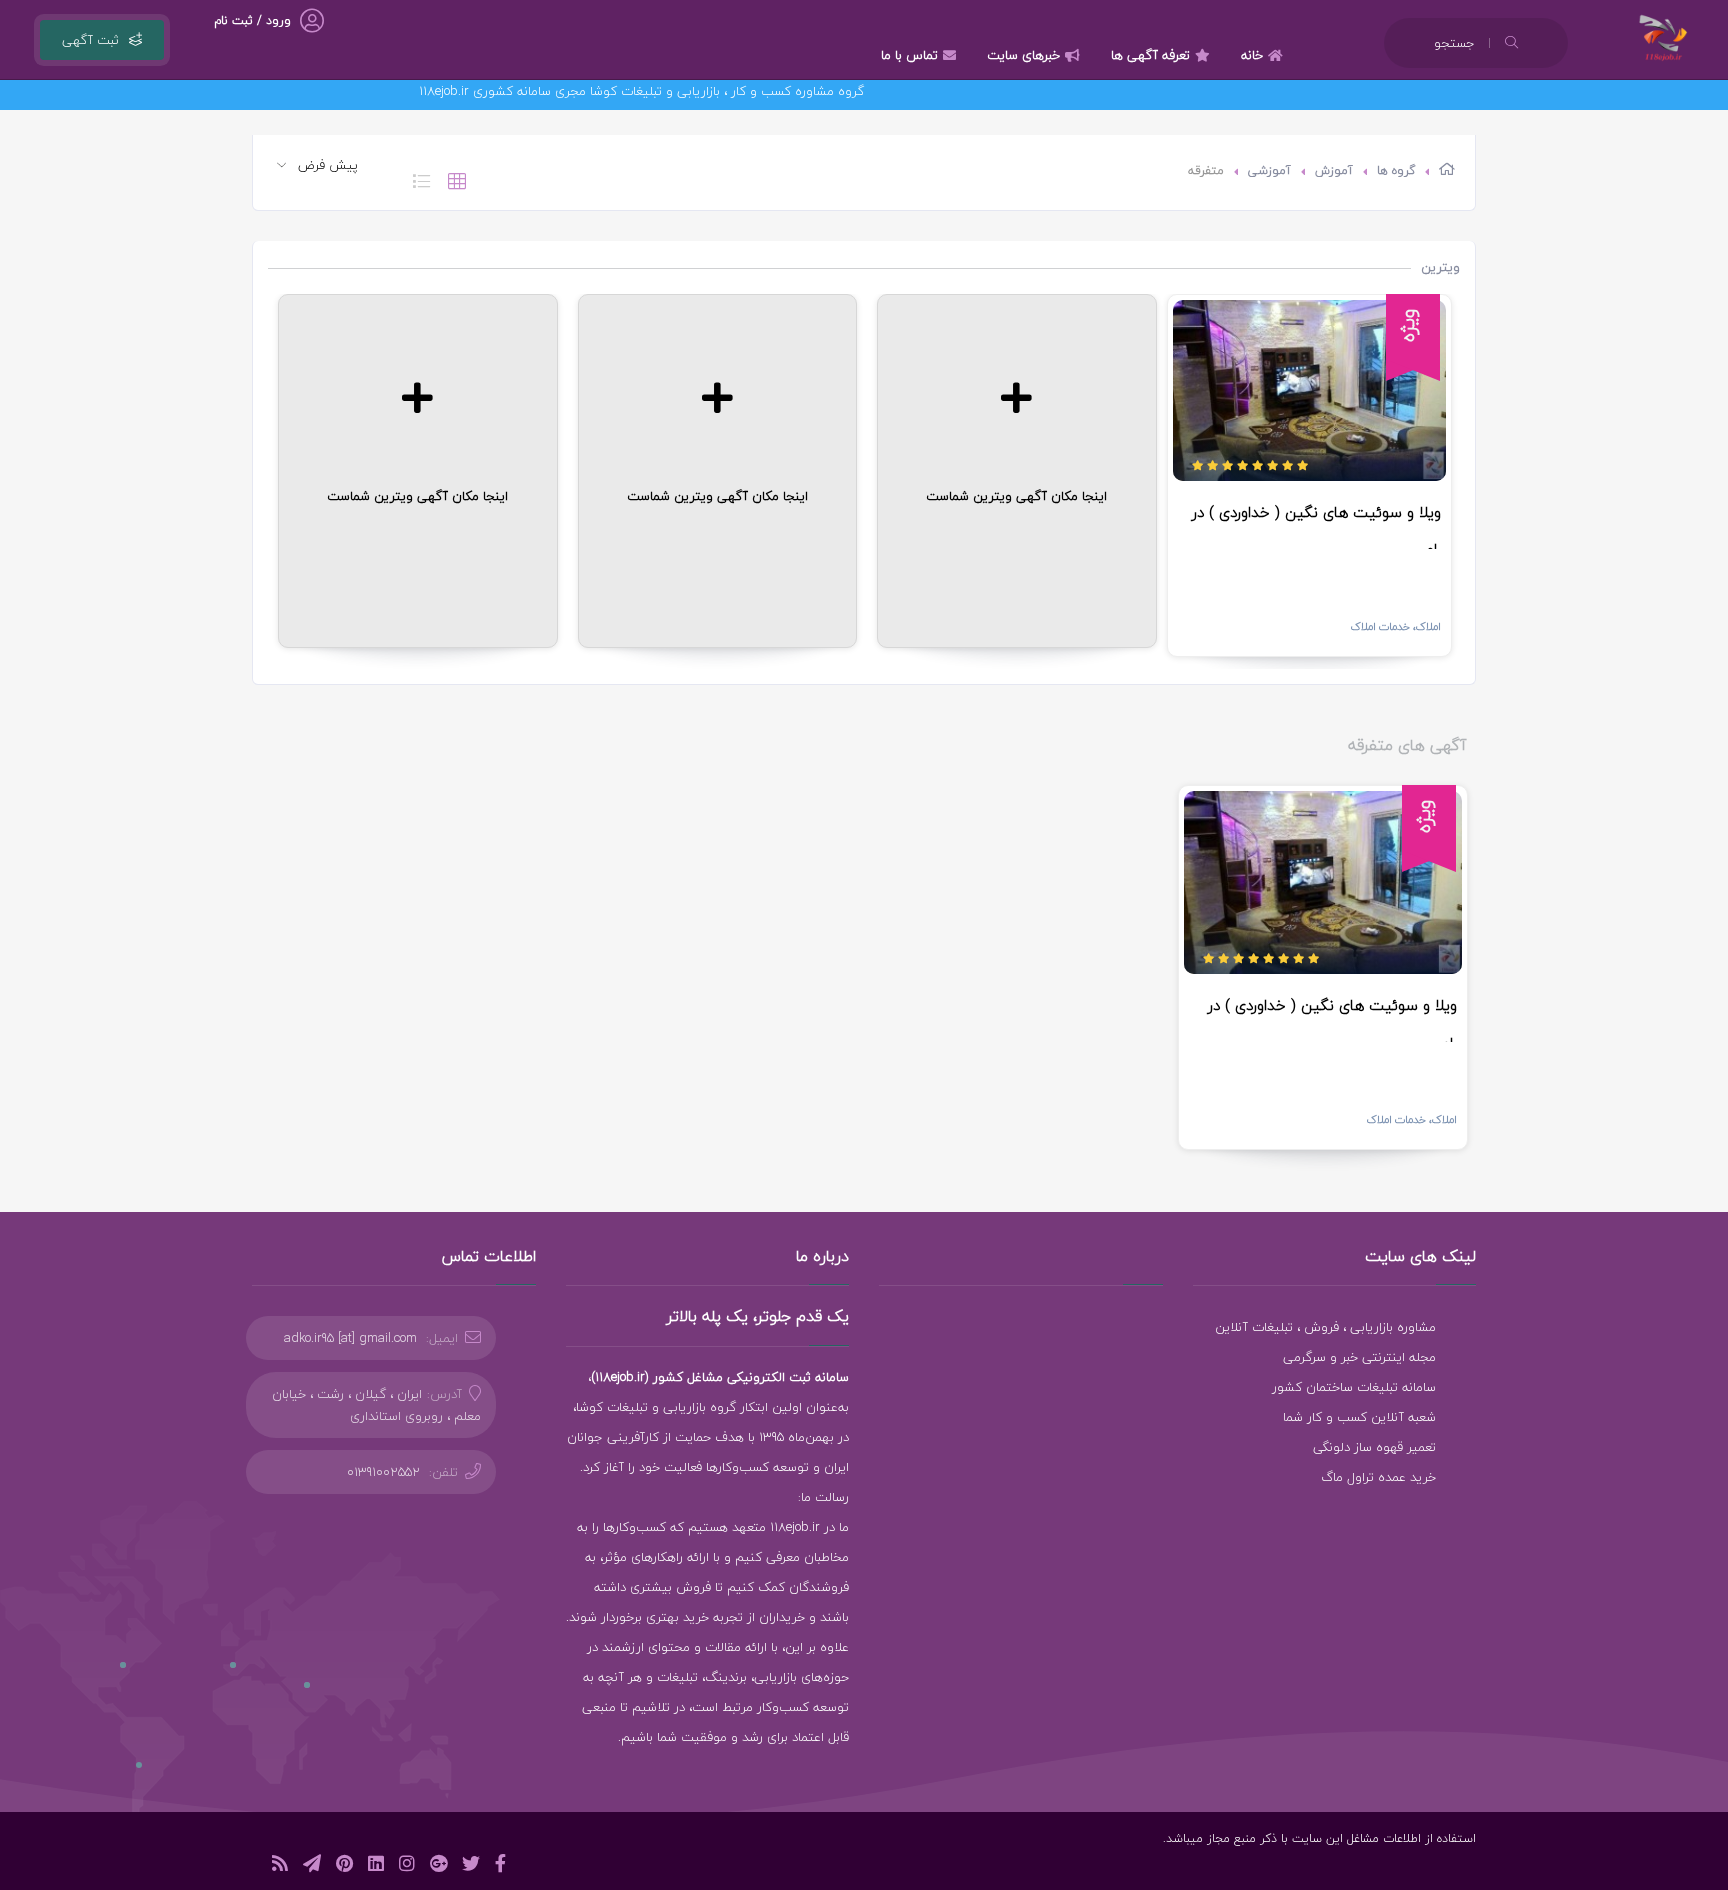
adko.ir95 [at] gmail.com (350, 1338)
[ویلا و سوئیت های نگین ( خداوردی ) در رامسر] (1309, 390)
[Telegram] (312, 1866)
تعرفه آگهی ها (1150, 55)
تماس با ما (909, 55)
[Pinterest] (344, 1866)
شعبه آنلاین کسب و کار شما (1359, 1417)
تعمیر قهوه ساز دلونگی (1374, 1447)
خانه (1252, 55)
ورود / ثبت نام (252, 20)
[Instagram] (407, 1866)
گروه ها (1396, 170)
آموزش (1334, 170)
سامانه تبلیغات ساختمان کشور (1354, 1387)
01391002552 (383, 1472)
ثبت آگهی (90, 40)
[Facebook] (500, 1866)
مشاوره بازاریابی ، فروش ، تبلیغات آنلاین (1325, 1327)
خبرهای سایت (1023, 55)
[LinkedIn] (376, 1866)
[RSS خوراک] (280, 1866)
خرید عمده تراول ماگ (1378, 1477)
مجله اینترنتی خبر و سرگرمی (1359, 1357)
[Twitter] (471, 1866)
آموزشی (1269, 170)
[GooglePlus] (438, 1866)
